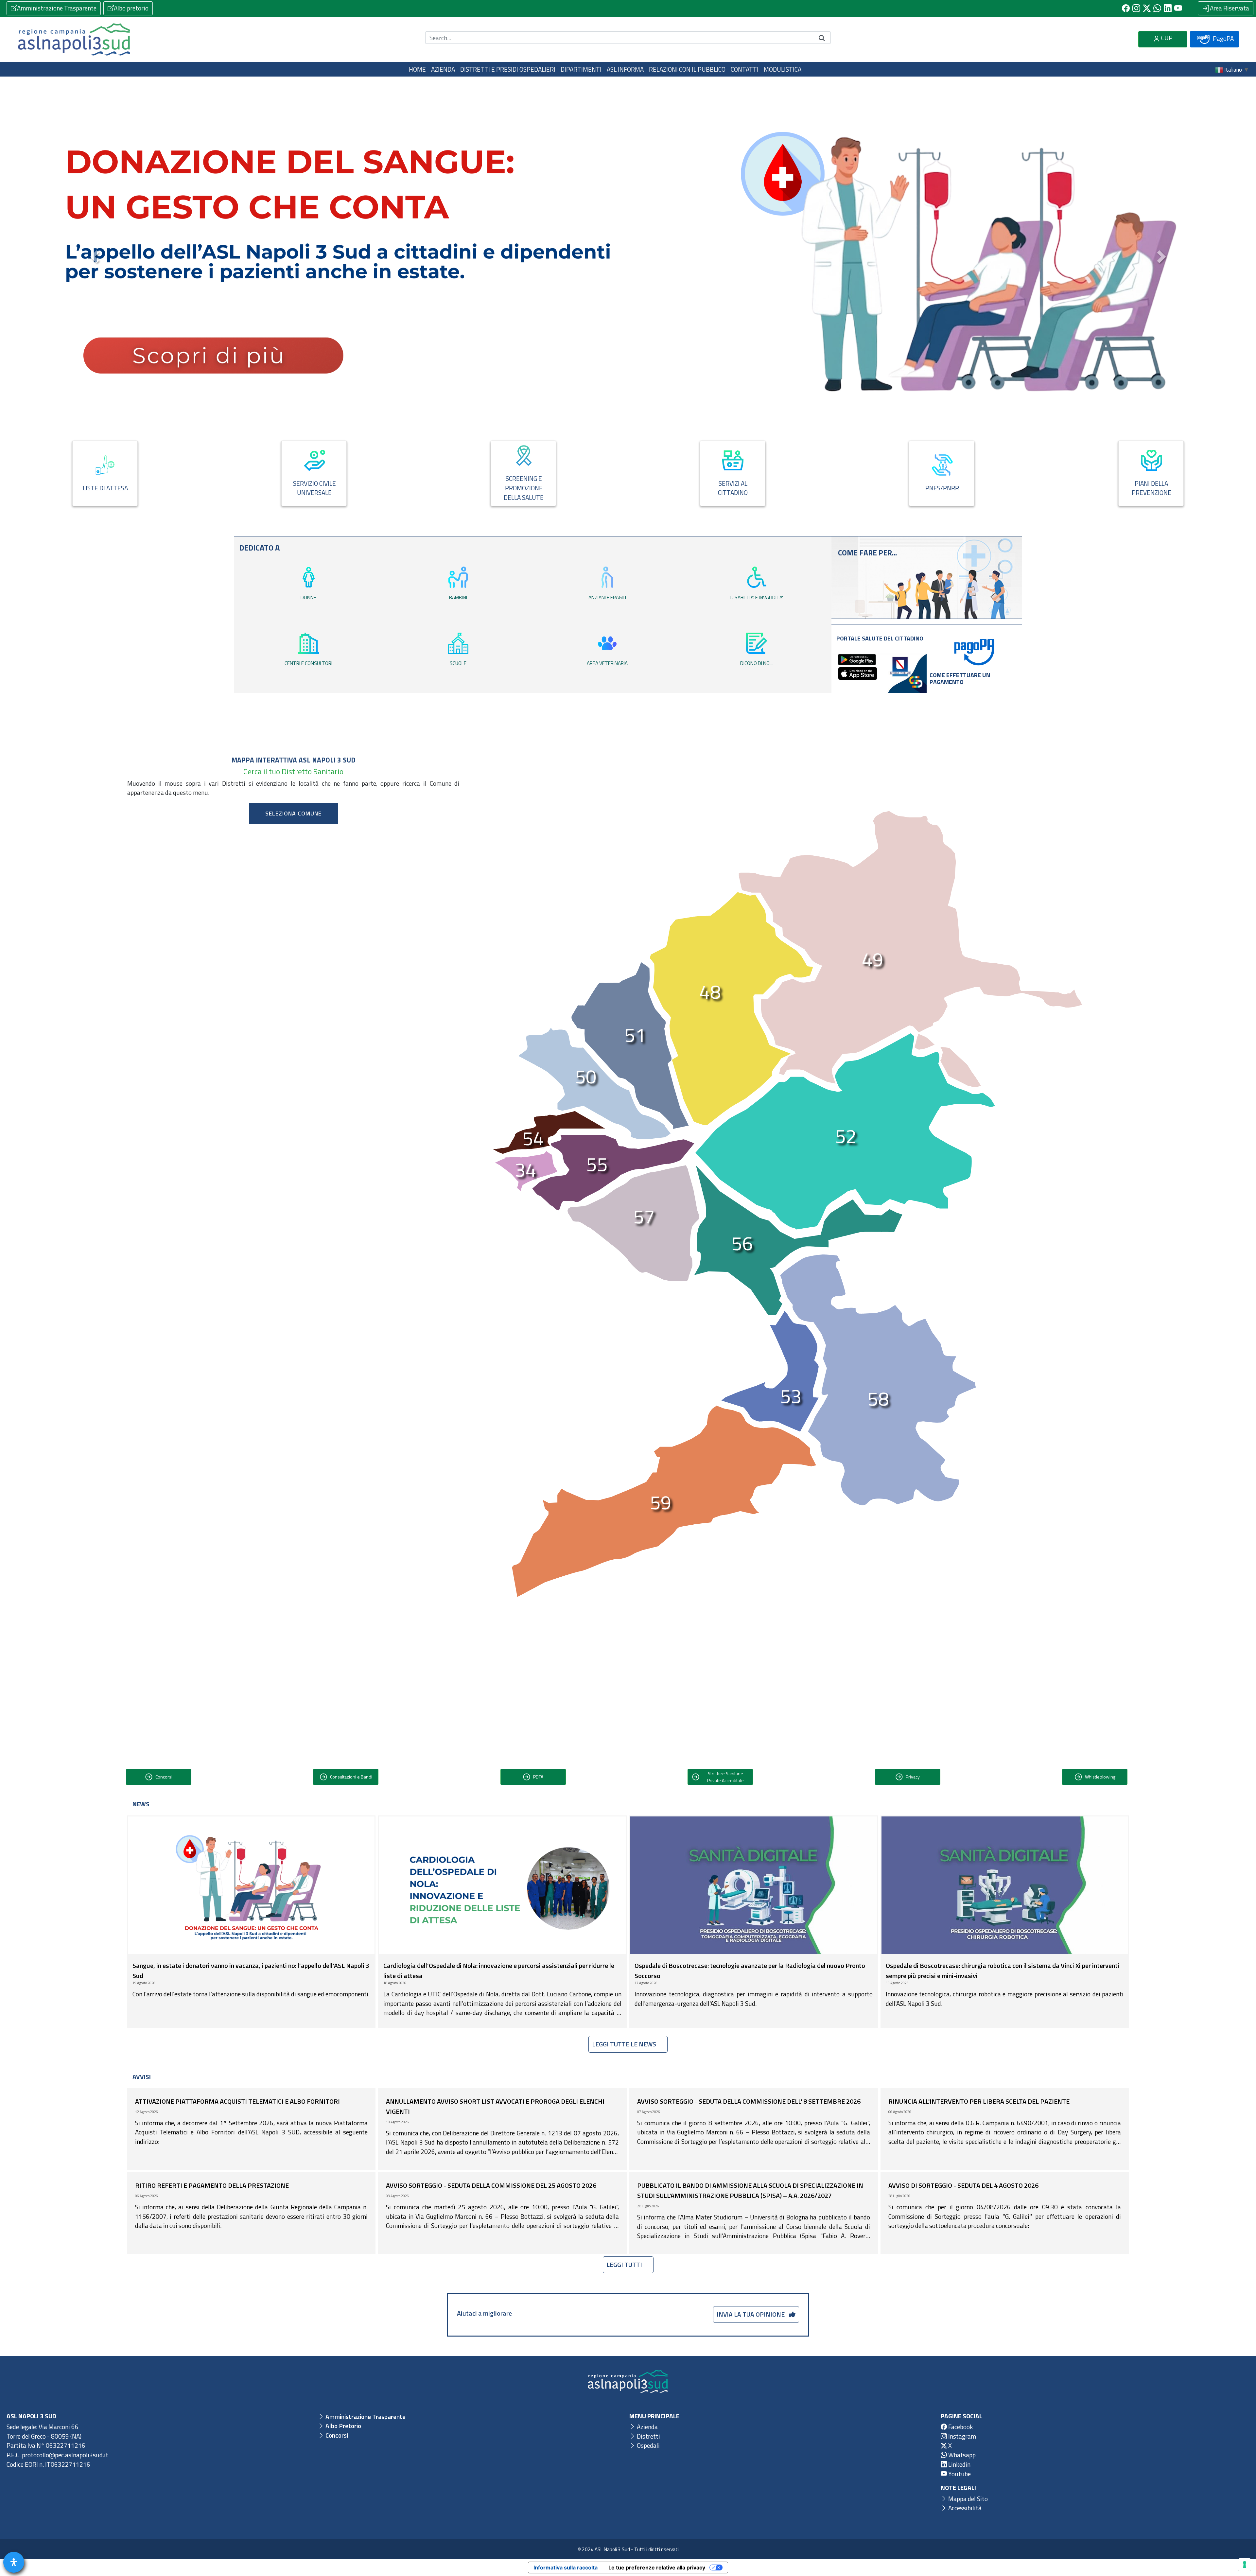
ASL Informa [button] (625, 69)
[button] (95, 257)
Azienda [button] (443, 69)
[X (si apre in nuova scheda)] (1147, 8)
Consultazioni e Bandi (351, 1777)
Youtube (959, 2474)
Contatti (745, 69)
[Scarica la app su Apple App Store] (858, 673)
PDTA (538, 1777)
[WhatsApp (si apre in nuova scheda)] (1157, 8)
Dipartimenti (581, 69)
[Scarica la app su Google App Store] (857, 659)
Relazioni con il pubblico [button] (687, 69)
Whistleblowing (1100, 1777)
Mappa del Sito (967, 2498)
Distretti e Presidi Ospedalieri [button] (508, 69)
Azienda (647, 2427)
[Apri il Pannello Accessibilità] (14, 2562)
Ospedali (648, 2445)
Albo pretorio (131, 8)
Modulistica (783, 69)
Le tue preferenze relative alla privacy (657, 2567)
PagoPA (1223, 38)
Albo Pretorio (343, 2426)
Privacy (913, 1777)
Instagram (961, 2436)
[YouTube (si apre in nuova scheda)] (1178, 8)
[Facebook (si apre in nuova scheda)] (1126, 8)
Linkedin (959, 2464)
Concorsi (164, 1777)
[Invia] (822, 38)
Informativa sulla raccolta (566, 2567)
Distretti (648, 2436)
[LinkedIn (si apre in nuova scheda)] (1168, 8)
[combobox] (293, 813)
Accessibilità (964, 2508)
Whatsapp (961, 2455)
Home (417, 69)
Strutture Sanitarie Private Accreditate (725, 1777)
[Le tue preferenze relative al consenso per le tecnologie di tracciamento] (1245, 2565)
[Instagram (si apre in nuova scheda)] (1136, 8)
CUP (1166, 38)
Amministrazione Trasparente (57, 8)
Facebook (960, 2427)
